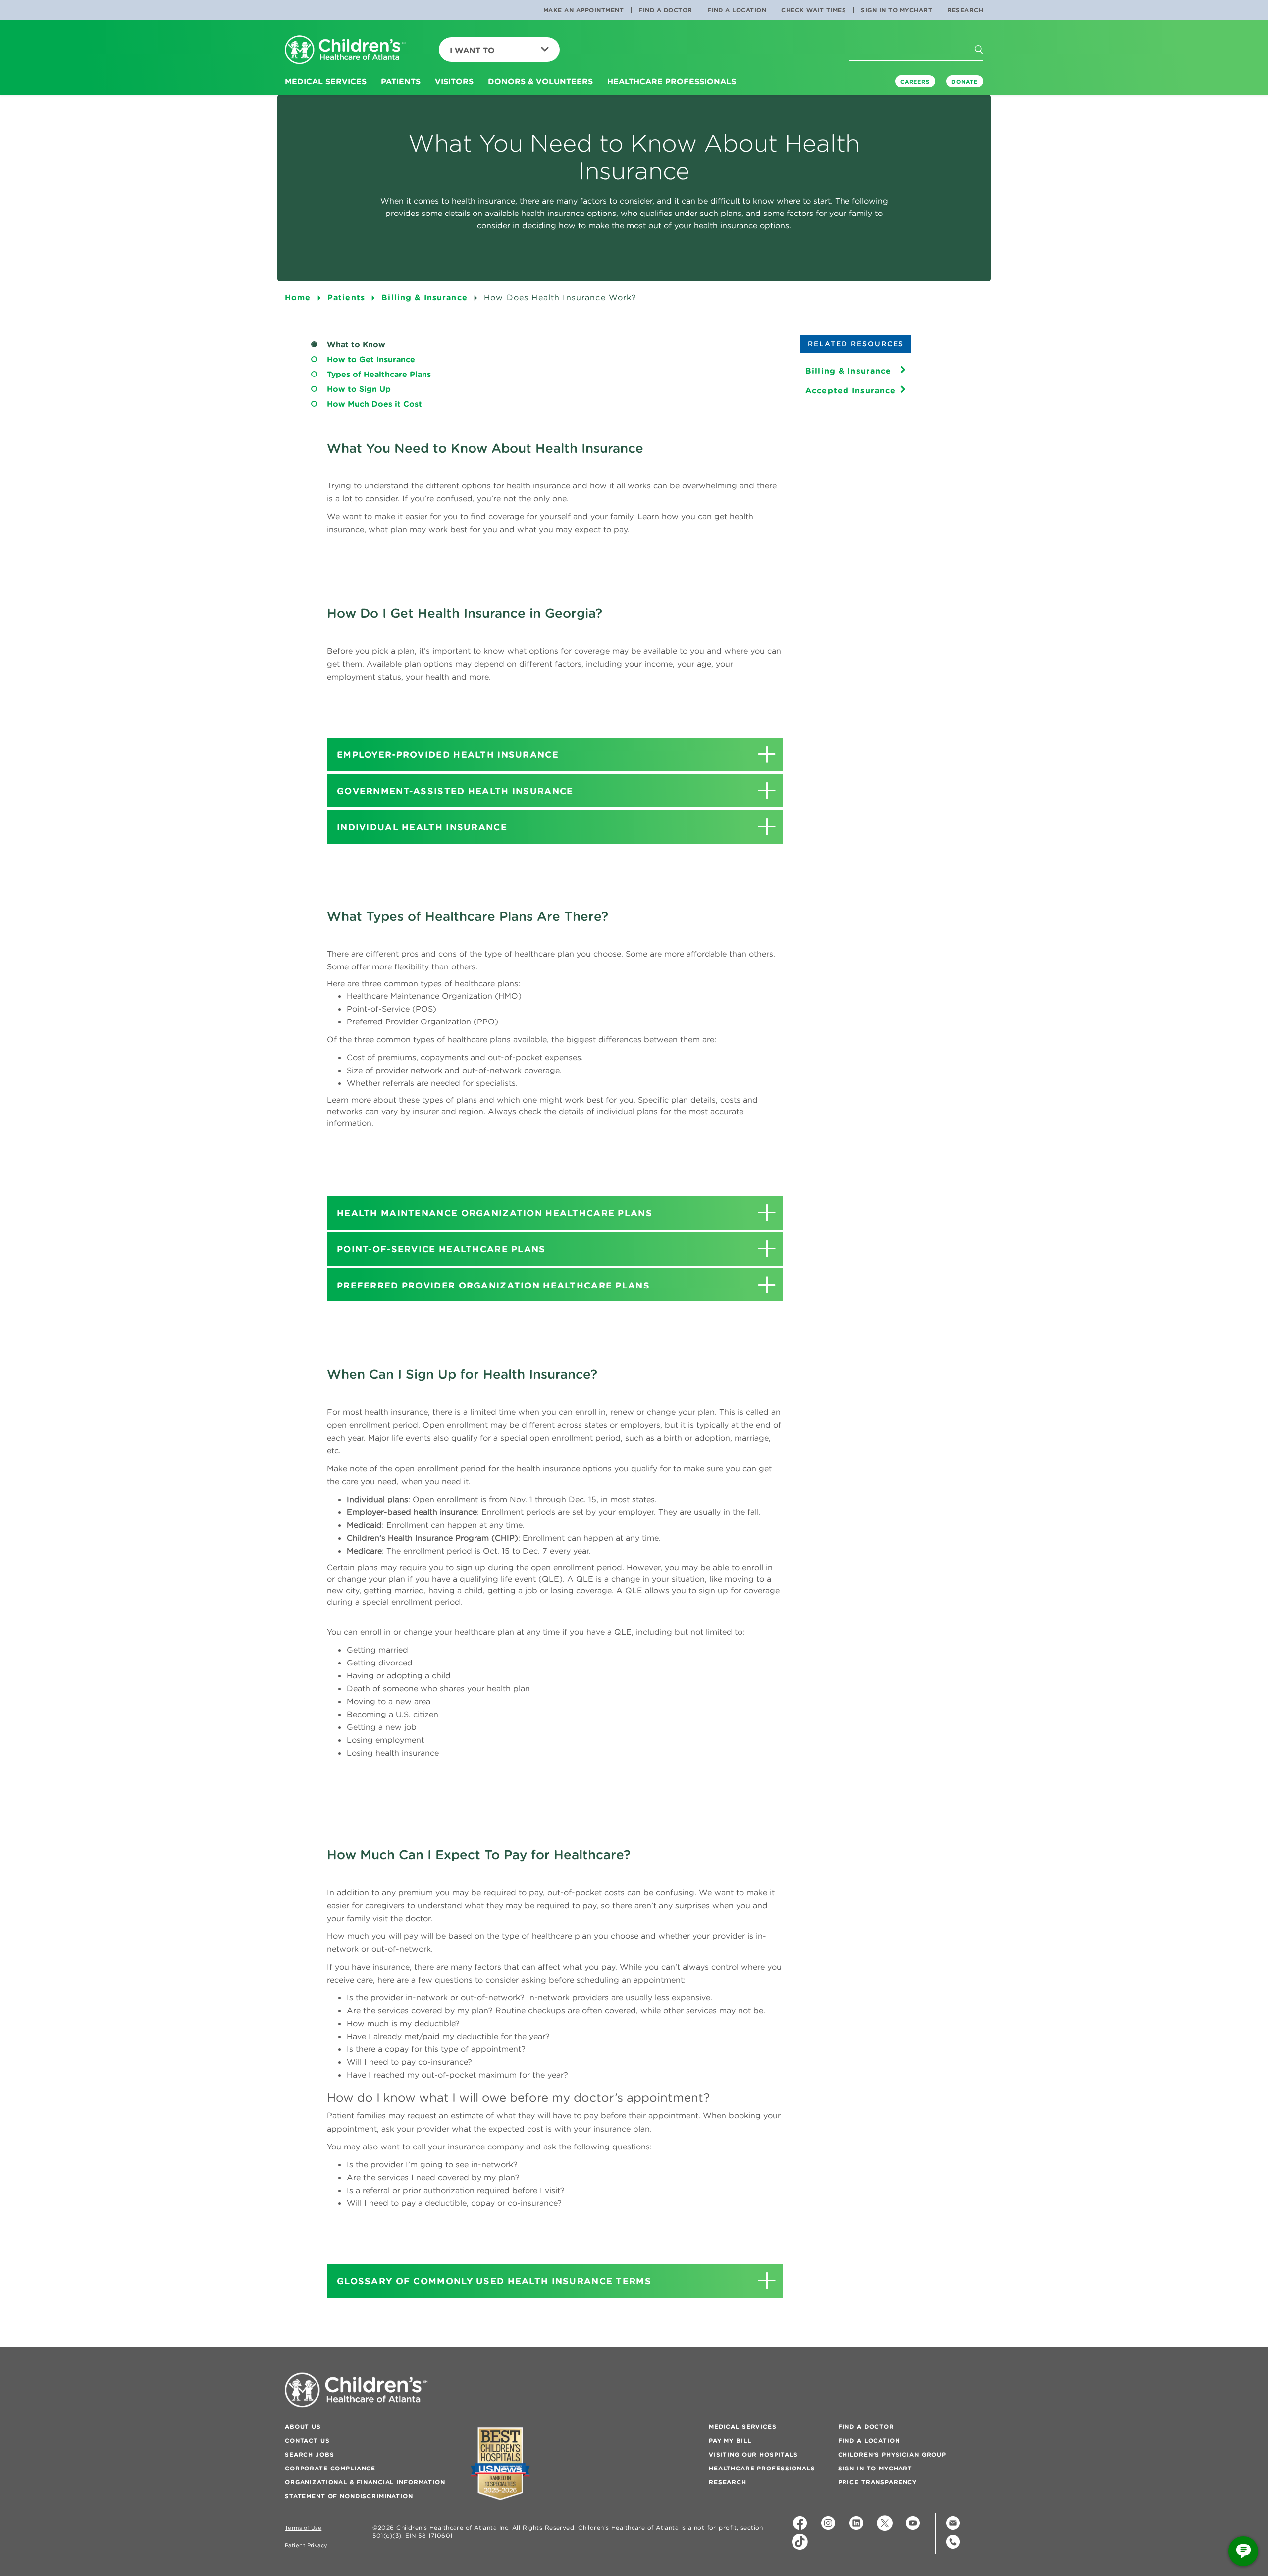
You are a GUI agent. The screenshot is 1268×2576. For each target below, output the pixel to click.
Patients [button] (401, 81)
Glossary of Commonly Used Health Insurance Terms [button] (494, 2281)
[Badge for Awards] (500, 2464)
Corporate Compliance (330, 2468)
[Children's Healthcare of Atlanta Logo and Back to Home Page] (345, 50)
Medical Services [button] (326, 81)
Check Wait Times (814, 10)
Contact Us (307, 2441)
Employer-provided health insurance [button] (448, 755)
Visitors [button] (454, 81)
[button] (988, 69)
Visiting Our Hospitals (753, 2454)
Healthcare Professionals (762, 2468)
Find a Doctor (665, 10)
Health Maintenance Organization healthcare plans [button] (495, 1213)
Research (965, 10)
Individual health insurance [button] (422, 827)
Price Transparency (877, 2482)
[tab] (555, 754)
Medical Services (743, 2427)
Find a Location (737, 10)
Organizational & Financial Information (365, 2482)
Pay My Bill (730, 2441)
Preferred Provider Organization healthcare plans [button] (493, 1285)
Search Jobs (309, 2454)
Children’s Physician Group (892, 2454)
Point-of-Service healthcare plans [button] (441, 1249)
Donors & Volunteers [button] (540, 81)
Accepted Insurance (851, 390)
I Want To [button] (472, 50)
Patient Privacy (306, 2546)
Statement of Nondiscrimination (349, 2496)
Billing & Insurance (848, 371)
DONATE (965, 82)
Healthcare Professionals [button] (672, 81)
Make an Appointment (584, 10)
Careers (915, 82)
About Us (303, 2427)
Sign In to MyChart (897, 10)
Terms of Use (303, 2528)
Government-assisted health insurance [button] (455, 791)
